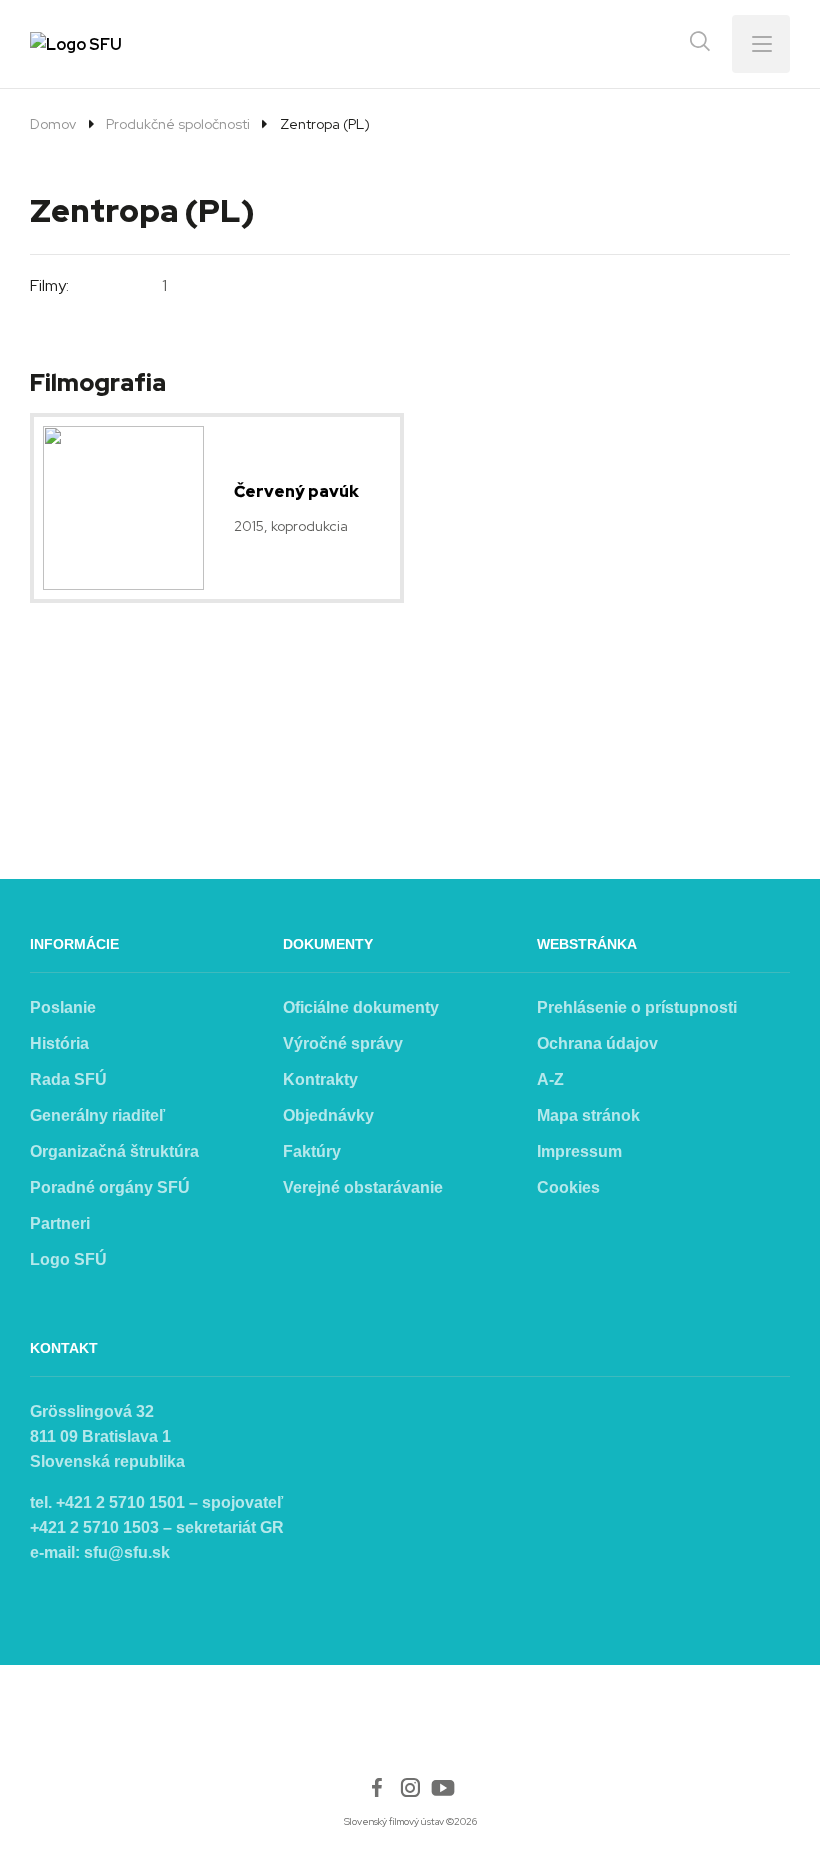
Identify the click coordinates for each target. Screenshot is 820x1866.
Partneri (60, 1223)
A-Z (550, 1079)
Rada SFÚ (68, 1079)
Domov (53, 124)
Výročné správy (343, 1043)
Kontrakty (320, 1079)
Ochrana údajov (597, 1043)
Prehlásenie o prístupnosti (637, 1007)
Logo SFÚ (68, 1259)
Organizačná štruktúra (114, 1151)
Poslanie (63, 1007)
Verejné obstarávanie (363, 1187)
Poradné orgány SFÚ (110, 1187)
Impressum (579, 1151)
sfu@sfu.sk (127, 1552)
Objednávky (328, 1115)
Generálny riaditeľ (97, 1115)
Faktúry (312, 1151)
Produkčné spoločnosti (178, 124)
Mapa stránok (588, 1115)
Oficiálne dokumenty (361, 1007)
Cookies (568, 1187)
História (59, 1043)
